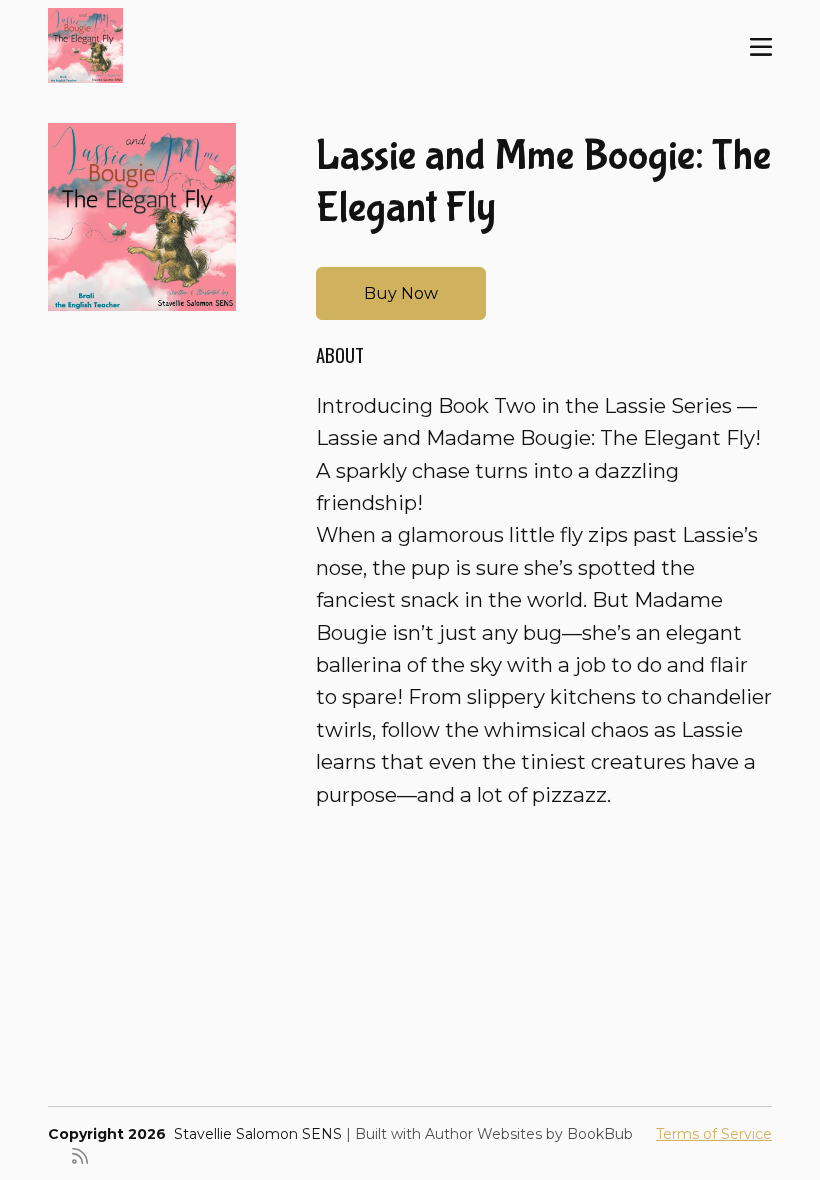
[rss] (80, 1154)
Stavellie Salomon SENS (258, 1134)
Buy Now (401, 293)
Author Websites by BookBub (529, 1134)
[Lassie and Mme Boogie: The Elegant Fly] (142, 217)
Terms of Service (714, 1134)
